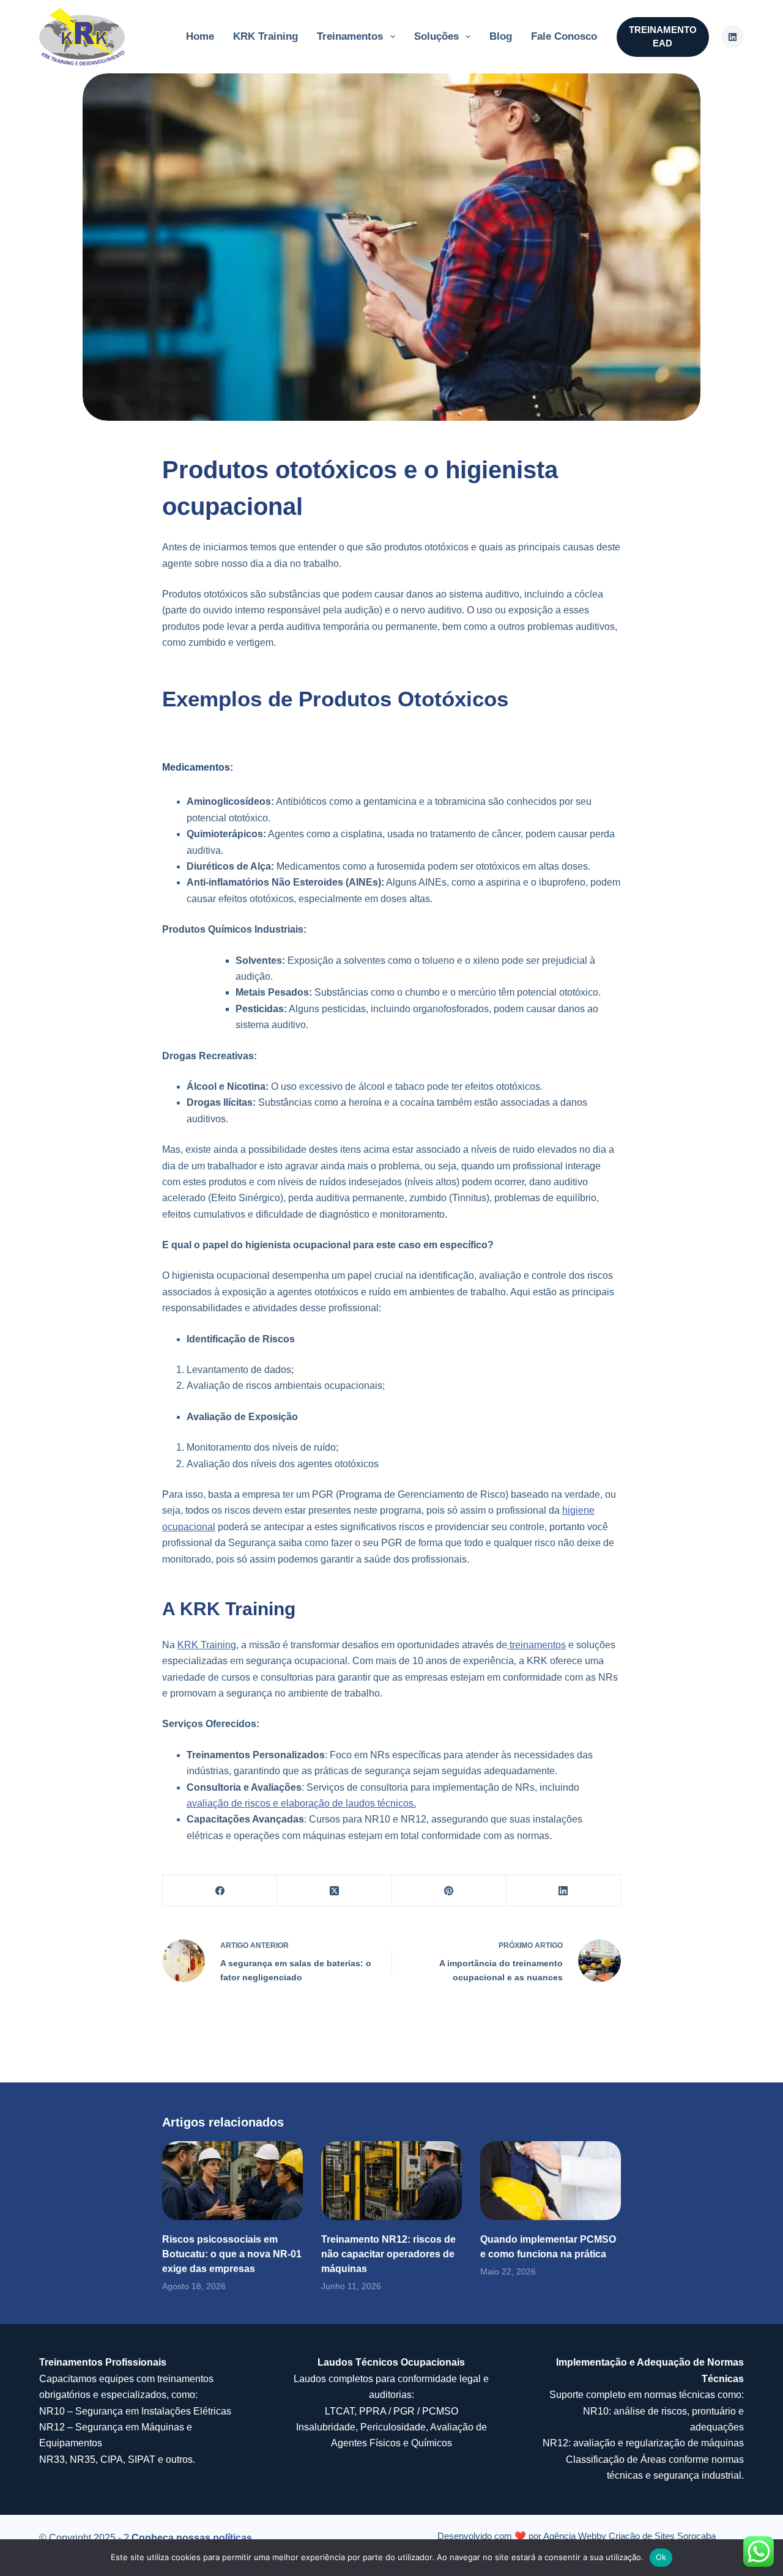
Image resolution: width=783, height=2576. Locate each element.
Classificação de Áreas (616, 2459)
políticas (232, 2538)
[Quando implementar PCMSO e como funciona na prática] (551, 2181)
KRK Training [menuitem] (265, 36)
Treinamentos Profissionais (103, 2362)
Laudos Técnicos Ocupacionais (391, 2362)
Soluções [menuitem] (436, 36)
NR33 (52, 2459)
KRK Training (207, 1645)
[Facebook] (220, 1891)
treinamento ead (663, 37)
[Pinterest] (449, 1891)
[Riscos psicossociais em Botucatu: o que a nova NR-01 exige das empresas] (232, 2181)
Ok (661, 2557)
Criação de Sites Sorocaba (662, 2536)
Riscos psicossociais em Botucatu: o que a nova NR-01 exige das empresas (232, 2254)
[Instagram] (733, 37)
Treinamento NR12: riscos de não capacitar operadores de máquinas (388, 2254)
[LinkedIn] (564, 1891)
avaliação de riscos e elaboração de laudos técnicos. (301, 1803)
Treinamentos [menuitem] (350, 36)
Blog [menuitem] (501, 36)
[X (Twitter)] (334, 1891)
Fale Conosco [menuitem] (564, 36)
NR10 (52, 2411)
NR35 (83, 2459)
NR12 (52, 2427)
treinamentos (536, 1645)
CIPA (112, 2459)
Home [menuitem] (200, 36)
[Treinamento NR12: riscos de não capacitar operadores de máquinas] (391, 2181)
